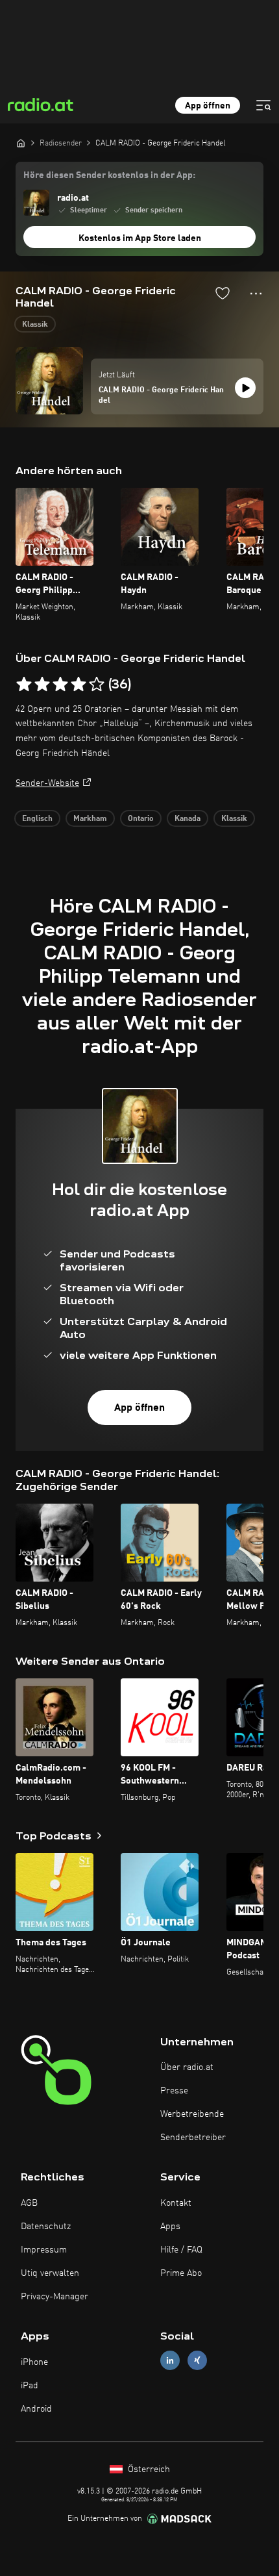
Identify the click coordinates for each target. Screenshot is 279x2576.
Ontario (141, 819)
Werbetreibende (192, 2114)
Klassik (35, 325)
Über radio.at (187, 2067)
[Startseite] (21, 143)
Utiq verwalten (50, 2273)
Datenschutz (46, 2227)
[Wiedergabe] (245, 388)
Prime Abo (181, 2273)
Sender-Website (47, 783)
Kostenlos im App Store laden (140, 238)
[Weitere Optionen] (256, 294)
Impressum (44, 2250)
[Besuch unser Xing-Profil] (197, 2361)
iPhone (34, 2362)
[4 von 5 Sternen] (79, 685)
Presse (174, 2091)
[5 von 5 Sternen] (97, 685)
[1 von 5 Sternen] (24, 685)
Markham (90, 819)
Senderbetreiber (193, 2138)
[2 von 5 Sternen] (42, 685)
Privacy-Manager (55, 2297)
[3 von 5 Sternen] (60, 685)
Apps (170, 2227)
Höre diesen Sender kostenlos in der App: (109, 175)
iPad (30, 2386)
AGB (29, 2203)
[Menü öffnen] (263, 105)
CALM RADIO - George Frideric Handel (161, 396)
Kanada (188, 819)
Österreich (148, 2469)
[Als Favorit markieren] (223, 293)
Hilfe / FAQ (181, 2250)
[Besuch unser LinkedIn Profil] (170, 2361)
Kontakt (176, 2203)
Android (36, 2409)
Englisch (37, 819)
